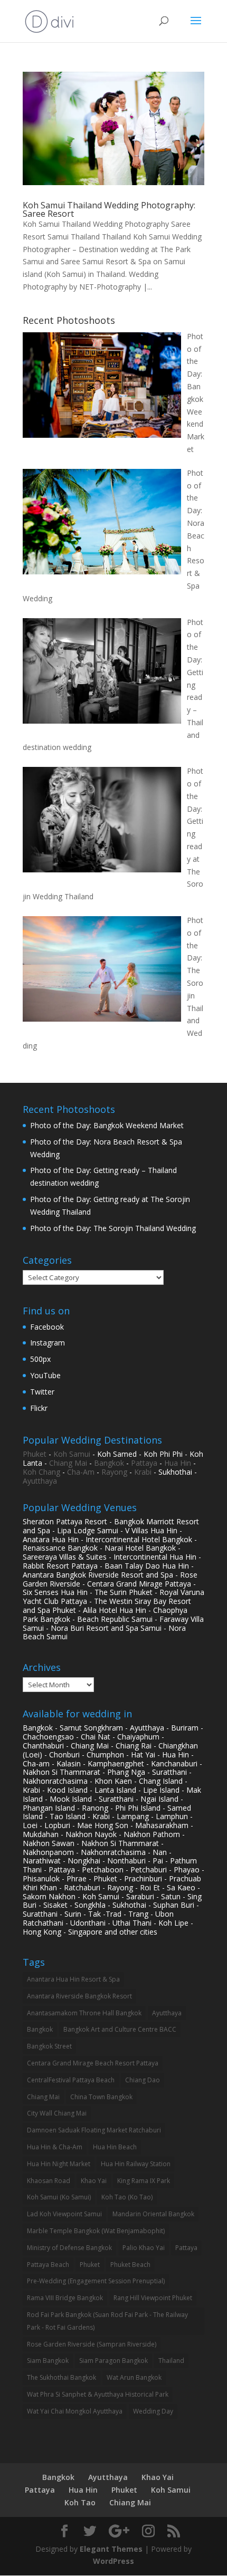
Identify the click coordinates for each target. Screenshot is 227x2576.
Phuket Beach (130, 2265)
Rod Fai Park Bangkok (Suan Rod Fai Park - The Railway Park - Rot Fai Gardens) (107, 2321)
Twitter (42, 1392)
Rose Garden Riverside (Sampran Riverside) (92, 2344)
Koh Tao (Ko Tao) (127, 2197)
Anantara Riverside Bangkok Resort (79, 1996)
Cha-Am (81, 1472)
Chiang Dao (143, 2080)
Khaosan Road (49, 2181)
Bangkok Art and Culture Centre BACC (120, 2029)
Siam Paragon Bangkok (113, 2361)
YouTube (45, 1375)
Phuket (35, 1454)
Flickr (39, 1408)
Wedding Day (153, 2411)
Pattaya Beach (48, 2265)
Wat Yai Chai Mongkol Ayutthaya (75, 2411)
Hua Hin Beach (115, 2147)
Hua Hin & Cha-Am (55, 2147)
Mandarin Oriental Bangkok (153, 2214)
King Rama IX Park (144, 2181)
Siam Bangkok (48, 2361)
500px (40, 1359)
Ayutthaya (40, 1481)
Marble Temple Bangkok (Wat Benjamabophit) (96, 2231)
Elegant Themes (111, 2549)
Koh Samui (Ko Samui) (59, 2197)
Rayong (114, 1472)
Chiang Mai (68, 1463)
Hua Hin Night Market (59, 2164)
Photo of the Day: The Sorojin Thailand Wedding (113, 1228)
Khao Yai (94, 2181)
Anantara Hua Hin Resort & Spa (73, 1979)
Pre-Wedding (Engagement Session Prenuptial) (96, 2281)
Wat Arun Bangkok (134, 2377)
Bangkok (109, 1463)
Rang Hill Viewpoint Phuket (153, 2298)
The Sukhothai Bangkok (62, 2377)
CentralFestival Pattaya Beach (71, 2080)
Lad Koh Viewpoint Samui (64, 2214)
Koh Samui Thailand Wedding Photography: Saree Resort (109, 209)
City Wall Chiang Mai (57, 2113)
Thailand (171, 2361)
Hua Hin (178, 1463)
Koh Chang (41, 1472)
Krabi (143, 1472)
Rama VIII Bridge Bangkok (65, 2298)
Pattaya (144, 1463)
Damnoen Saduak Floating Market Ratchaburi (94, 2130)
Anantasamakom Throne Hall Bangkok (84, 2013)
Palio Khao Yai (144, 2248)
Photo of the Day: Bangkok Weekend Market (107, 1125)
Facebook (47, 1327)
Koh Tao (80, 2502)
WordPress (113, 2561)
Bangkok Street (49, 2046)
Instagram (48, 1343)
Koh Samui (72, 1454)
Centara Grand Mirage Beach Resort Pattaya (93, 2063)
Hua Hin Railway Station (136, 2164)
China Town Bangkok (101, 2097)
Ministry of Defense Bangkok (69, 2248)
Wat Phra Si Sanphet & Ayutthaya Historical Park (98, 2394)
